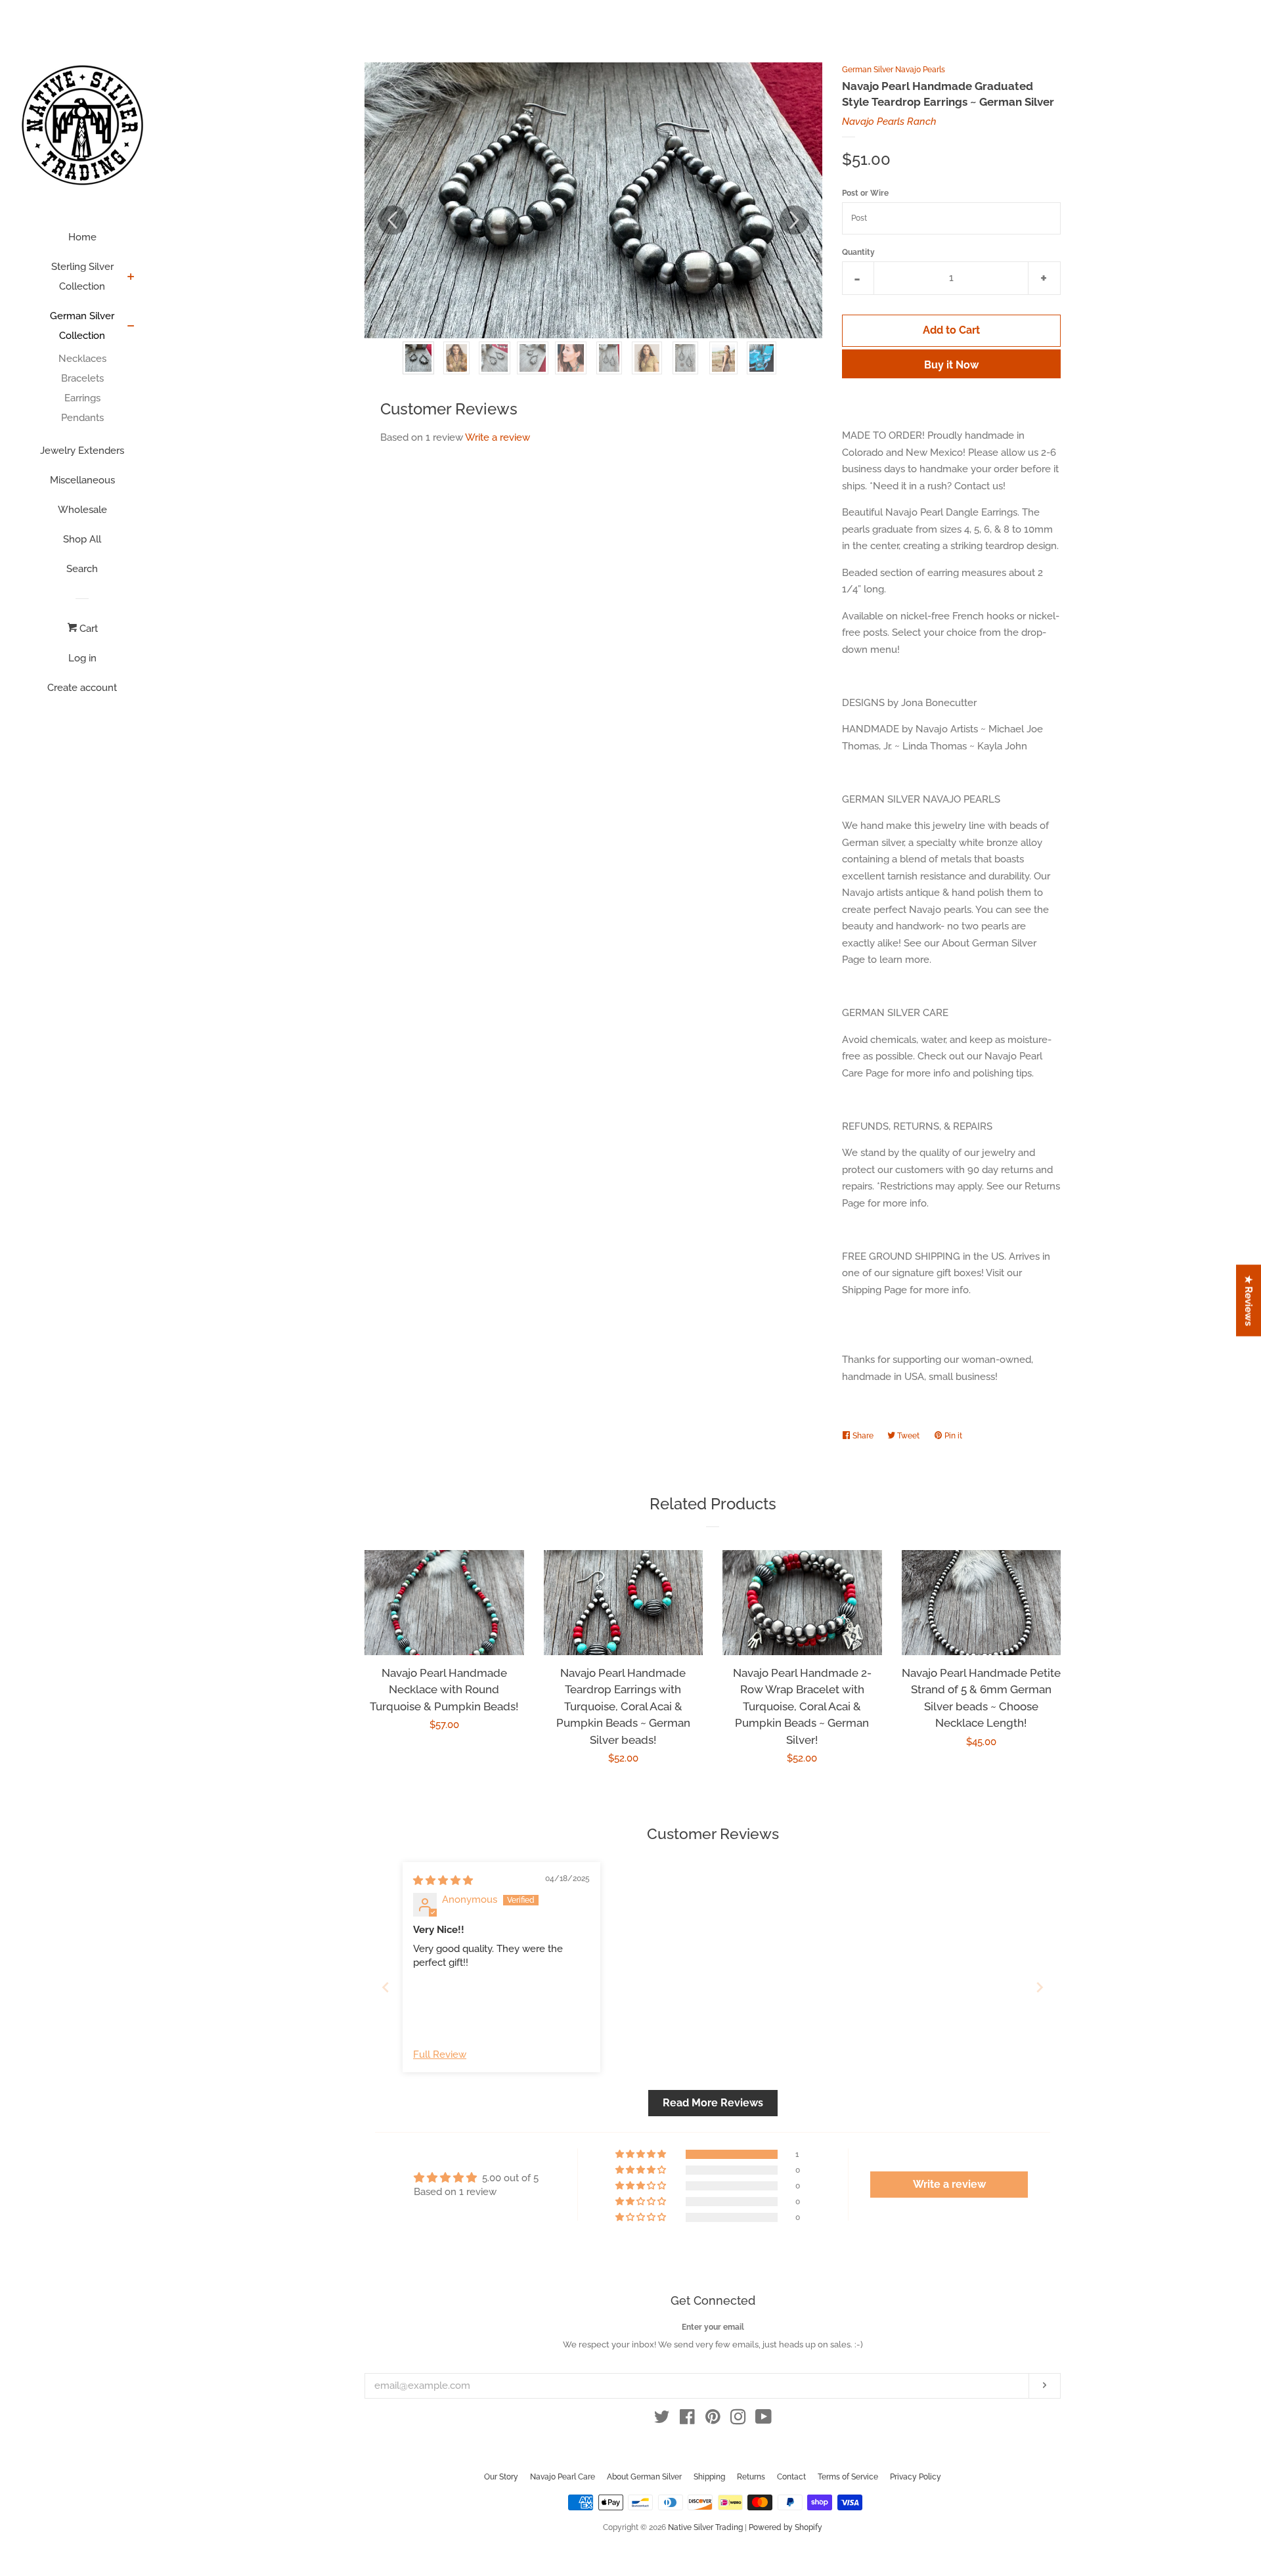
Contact (791, 2477)
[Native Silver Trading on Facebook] (687, 2420)
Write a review (498, 437)
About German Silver (644, 2477)
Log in (82, 658)
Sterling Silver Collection (82, 277)
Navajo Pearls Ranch (889, 122)
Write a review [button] (949, 2184)
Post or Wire (865, 193)
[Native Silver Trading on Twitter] (662, 2420)
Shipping (709, 2477)
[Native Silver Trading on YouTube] (763, 2420)
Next (794, 220)
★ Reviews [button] (1249, 1301)
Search (82, 569)
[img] (443, 1880)
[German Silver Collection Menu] (131, 327)
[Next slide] (1040, 1987)
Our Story (501, 2477)
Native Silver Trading (705, 2527)
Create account (82, 688)
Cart (87, 629)
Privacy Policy (916, 2477)
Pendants (82, 418)
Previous (392, 220)
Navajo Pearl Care (563, 2477)
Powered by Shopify (785, 2527)
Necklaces (82, 359)
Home (82, 237)
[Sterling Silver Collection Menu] (131, 278)
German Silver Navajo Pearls (894, 70)
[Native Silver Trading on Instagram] (738, 2420)
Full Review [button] (440, 2054)
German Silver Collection (82, 326)
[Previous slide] (386, 1987)
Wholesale (82, 510)
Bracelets (82, 378)
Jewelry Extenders (82, 451)
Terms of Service (848, 2477)
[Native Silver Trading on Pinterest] (713, 2420)
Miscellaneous (82, 480)
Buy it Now (951, 365)
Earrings (82, 398)
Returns (751, 2477)
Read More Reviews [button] (713, 2103)
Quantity (858, 252)
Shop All (82, 539)
